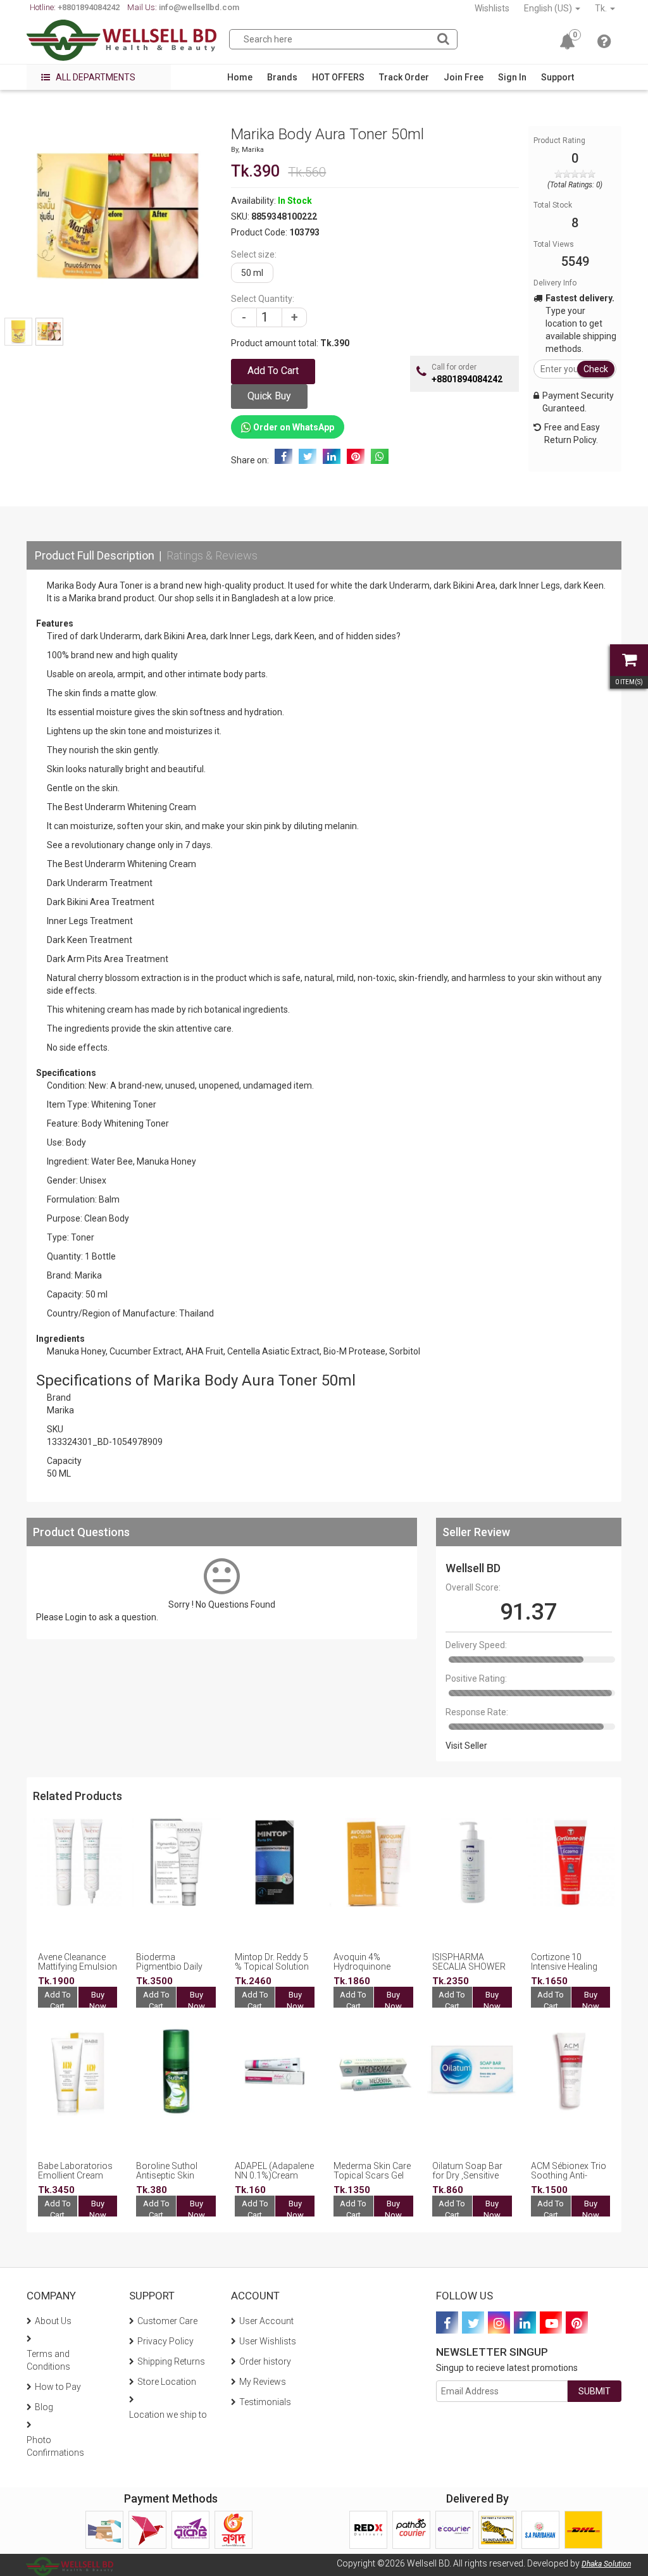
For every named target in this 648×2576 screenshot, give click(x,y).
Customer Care (167, 2321)
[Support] (604, 44)
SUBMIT (595, 2391)
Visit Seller (466, 1746)
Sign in (512, 77)
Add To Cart (58, 2001)
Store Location (167, 2382)
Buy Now (98, 2001)
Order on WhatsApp (293, 427)
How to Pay (58, 2387)
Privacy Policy (165, 2341)
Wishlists (492, 8)
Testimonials (265, 2402)
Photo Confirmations (55, 2446)
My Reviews (263, 2382)
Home (240, 77)
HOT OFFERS (338, 77)
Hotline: (75, 7)
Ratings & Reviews (212, 555)
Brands (282, 77)
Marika (253, 150)
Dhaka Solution (606, 2564)
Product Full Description (95, 555)
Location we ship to (168, 2415)
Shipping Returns (171, 2361)
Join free (464, 77)
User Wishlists (268, 2341)
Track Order (404, 77)
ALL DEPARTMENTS (95, 77)
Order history (265, 2361)
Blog (44, 2407)
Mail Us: (183, 7)
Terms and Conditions (48, 2360)
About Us (53, 2321)
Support (558, 77)
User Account (266, 2321)
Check (596, 369)
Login (76, 1617)
